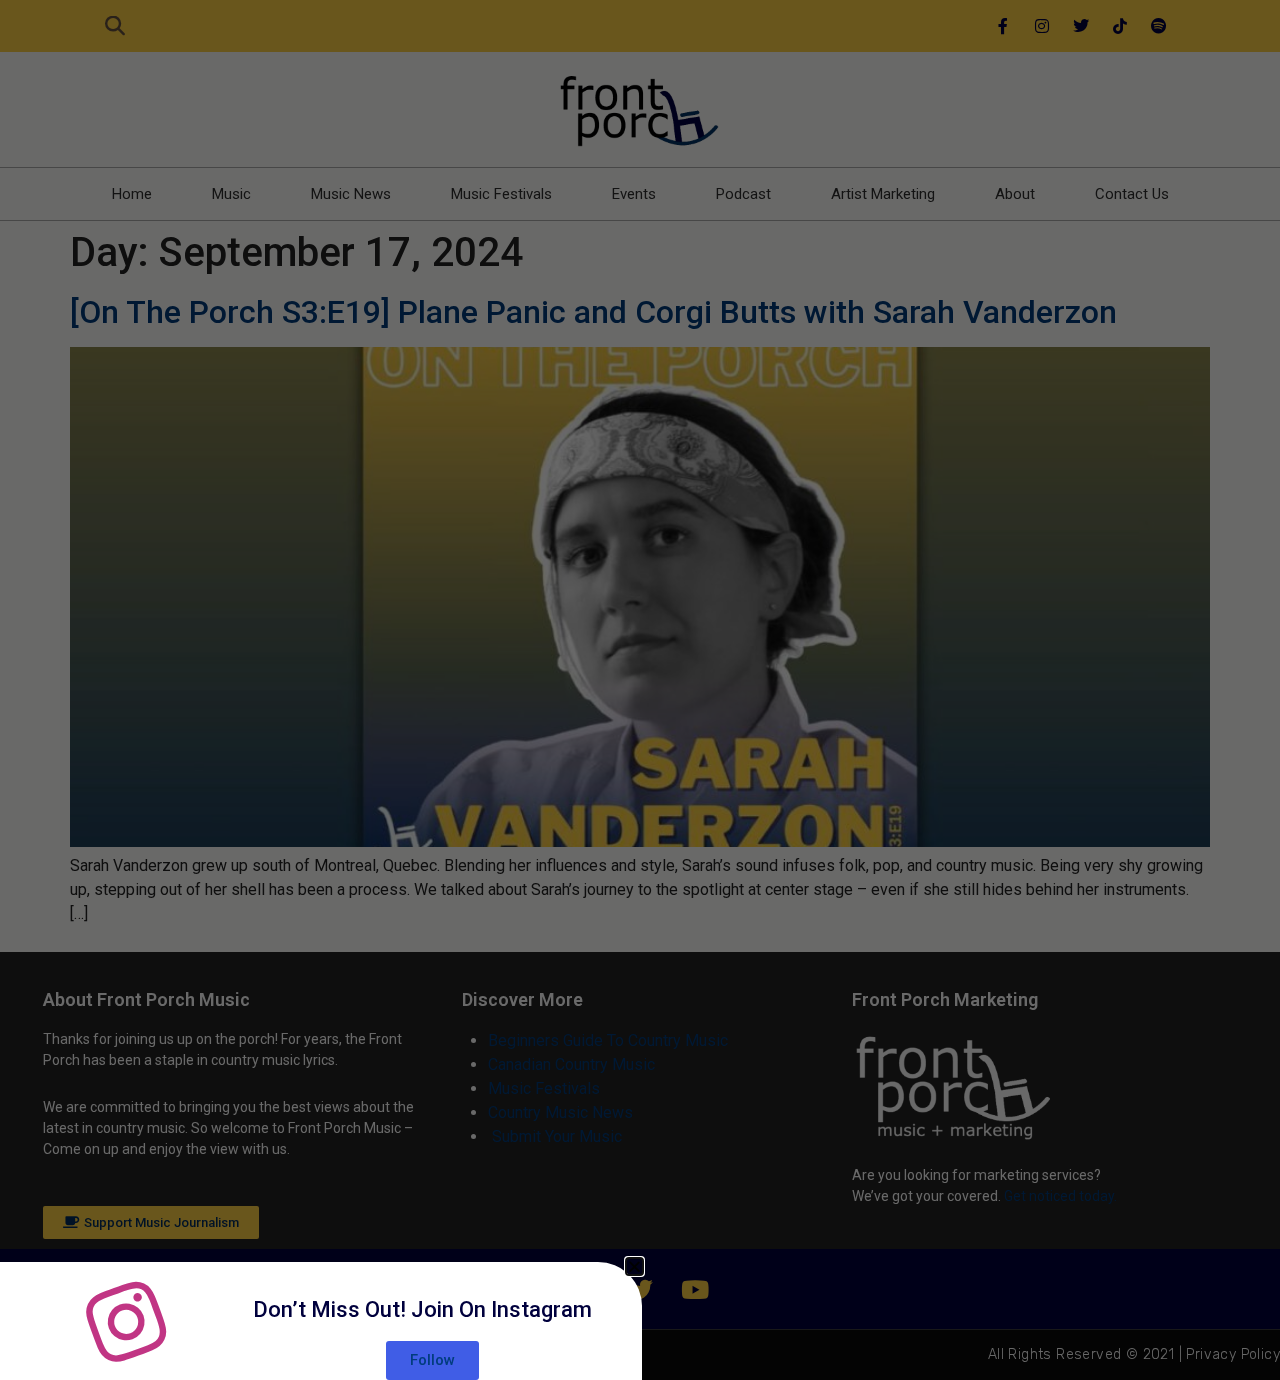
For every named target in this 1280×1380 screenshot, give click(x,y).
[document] (640, 690)
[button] (634, 1266)
